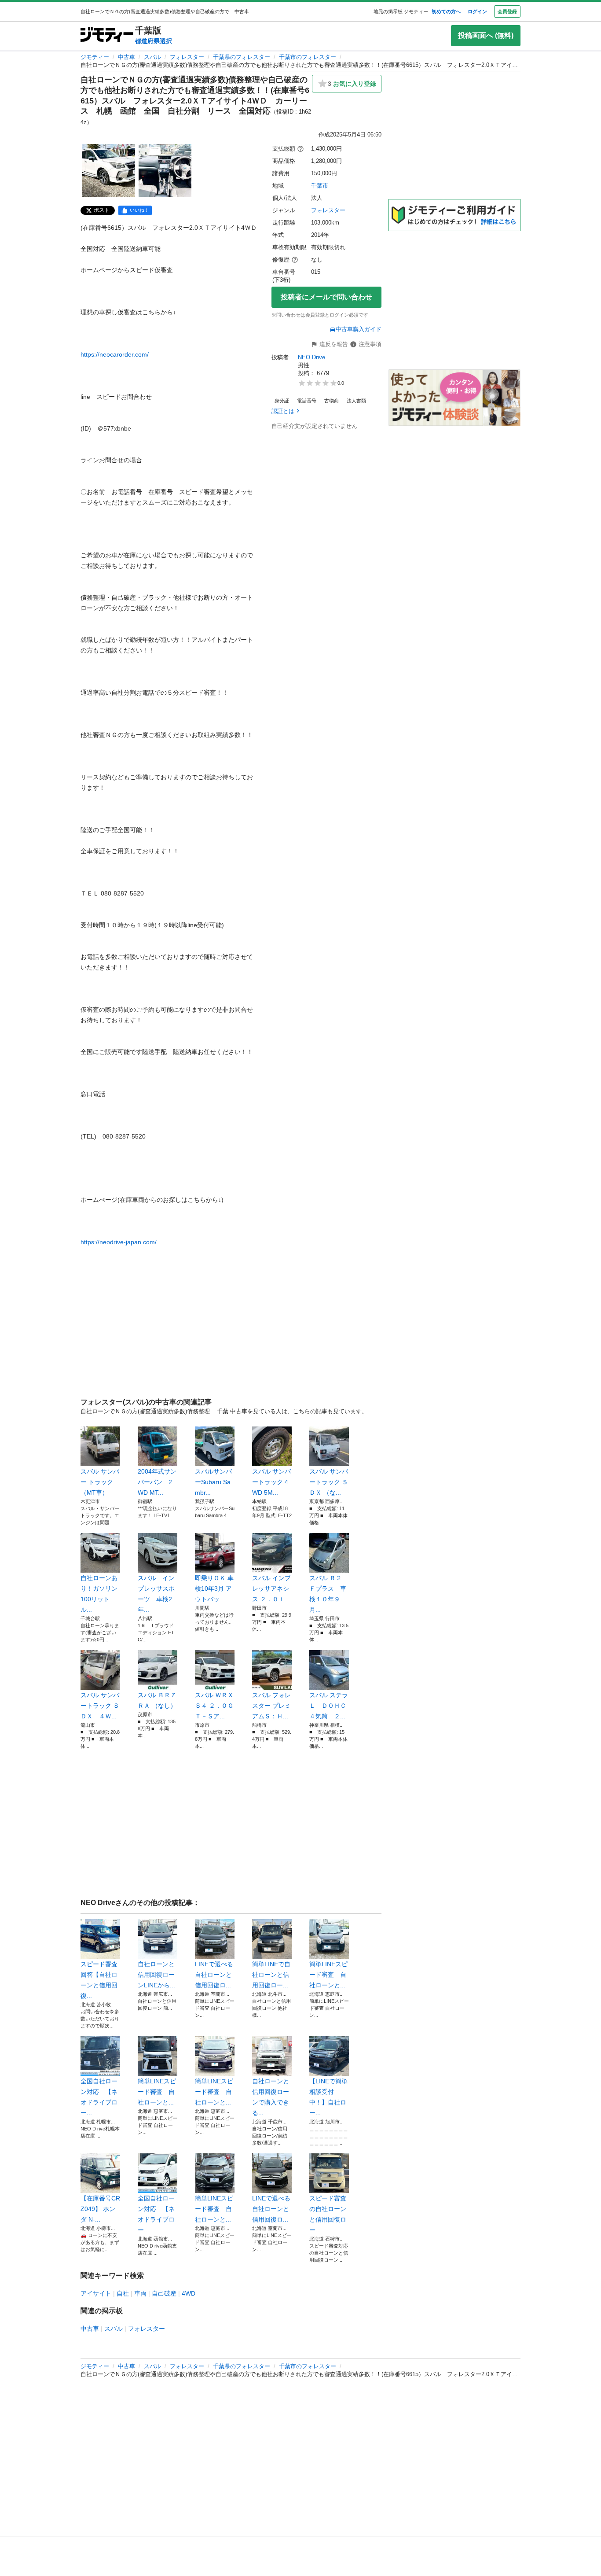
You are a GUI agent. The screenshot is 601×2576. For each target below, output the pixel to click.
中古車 (126, 57)
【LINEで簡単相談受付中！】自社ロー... (328, 2097)
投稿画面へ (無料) (486, 35)
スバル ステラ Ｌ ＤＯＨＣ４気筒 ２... (329, 1706)
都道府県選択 (154, 41)
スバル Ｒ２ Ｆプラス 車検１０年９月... (328, 1594)
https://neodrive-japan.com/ (119, 1242)
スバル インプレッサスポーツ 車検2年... (156, 1594)
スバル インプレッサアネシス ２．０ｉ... (271, 1588)
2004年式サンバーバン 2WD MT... (157, 1482)
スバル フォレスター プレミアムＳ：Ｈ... (271, 1706)
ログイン (477, 11)
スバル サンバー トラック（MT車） (100, 1482)
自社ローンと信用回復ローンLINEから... (156, 1975)
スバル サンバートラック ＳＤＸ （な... (329, 1482)
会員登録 (507, 11)
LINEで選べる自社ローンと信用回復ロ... (214, 1975)
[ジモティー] (107, 35)
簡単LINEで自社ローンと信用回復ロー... (271, 1975)
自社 (123, 2293)
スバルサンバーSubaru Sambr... (213, 1482)
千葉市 (320, 186)
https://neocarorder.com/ (115, 354)
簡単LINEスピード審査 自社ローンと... (328, 1975)
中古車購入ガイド (359, 329)
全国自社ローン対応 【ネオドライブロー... (99, 2097)
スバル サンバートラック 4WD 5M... (271, 1482)
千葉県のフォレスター (242, 57)
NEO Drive (311, 357)
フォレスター (187, 57)
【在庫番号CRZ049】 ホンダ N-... (100, 2209)
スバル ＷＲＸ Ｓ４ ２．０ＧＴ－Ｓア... (214, 1706)
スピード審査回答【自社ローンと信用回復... (99, 1980)
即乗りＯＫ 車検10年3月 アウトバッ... (214, 1588)
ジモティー (95, 57)
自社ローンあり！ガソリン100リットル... (99, 1594)
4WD (189, 2293)
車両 (140, 2293)
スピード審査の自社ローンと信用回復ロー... (328, 2214)
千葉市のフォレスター (308, 57)
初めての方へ (446, 11)
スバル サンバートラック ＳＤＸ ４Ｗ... (100, 1706)
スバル (152, 57)
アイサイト (96, 2293)
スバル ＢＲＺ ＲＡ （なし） (157, 1700)
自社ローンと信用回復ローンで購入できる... (271, 2097)
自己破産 (164, 2293)
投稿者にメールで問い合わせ (326, 297)
